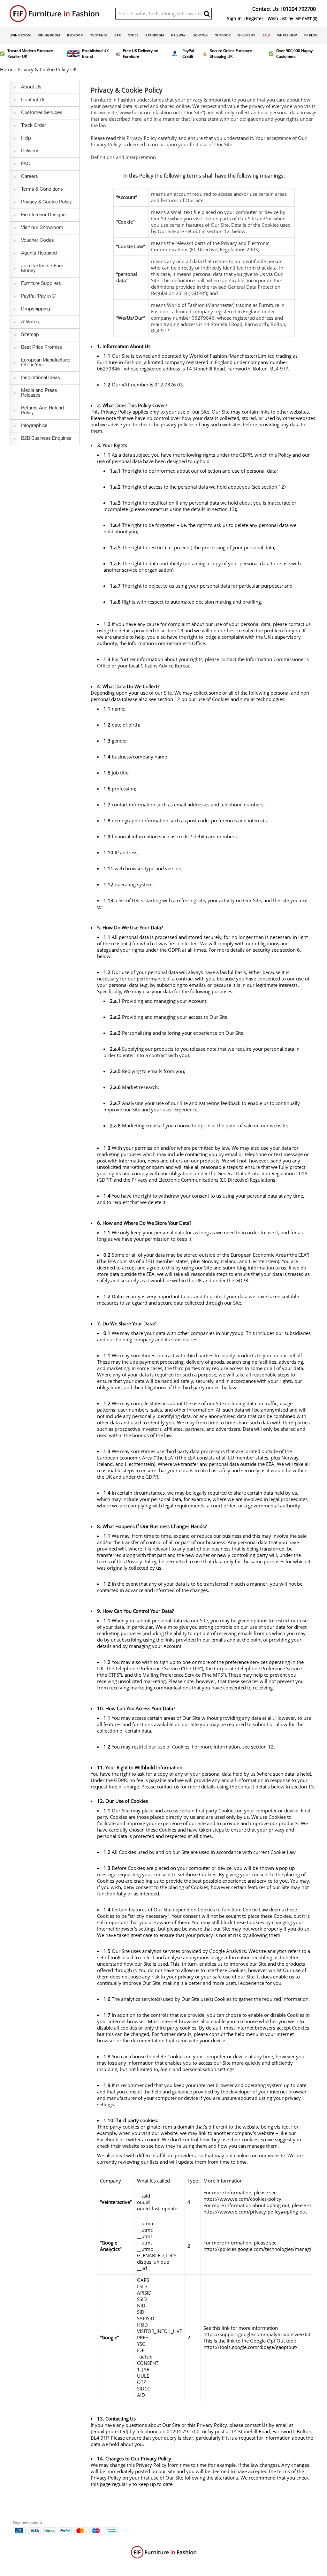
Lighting (200, 35)
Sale (266, 35)
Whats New (287, 35)
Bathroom (155, 35)
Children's (246, 35)
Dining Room (49, 35)
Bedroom (75, 35)
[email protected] (110, 2432)
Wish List (277, 19)
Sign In (234, 19)
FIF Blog (311, 35)
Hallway (178, 35)
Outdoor (223, 35)
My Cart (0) (306, 19)
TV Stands (99, 35)
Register (255, 19)
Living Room (20, 35)
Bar (118, 35)
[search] (207, 14)
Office (133, 35)
